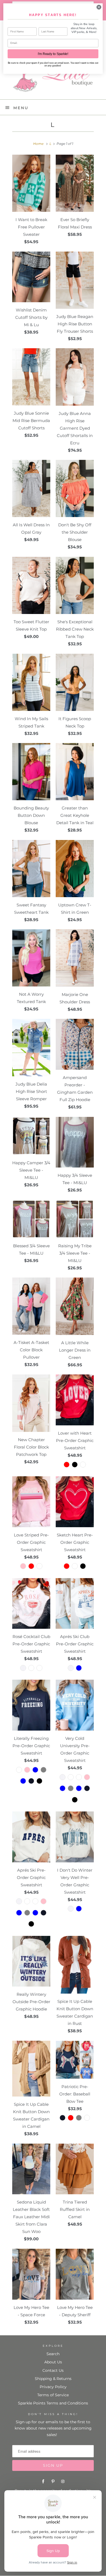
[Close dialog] (99, 7)
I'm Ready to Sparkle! (53, 54)
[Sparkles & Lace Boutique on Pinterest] (53, 2482)
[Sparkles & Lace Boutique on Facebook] (43, 2482)
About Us (53, 2362)
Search (53, 2354)
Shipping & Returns (53, 2379)
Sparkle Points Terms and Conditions (53, 2403)
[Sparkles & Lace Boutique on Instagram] (63, 2482)
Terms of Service (53, 2395)
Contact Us (53, 2370)
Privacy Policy (53, 2387)
